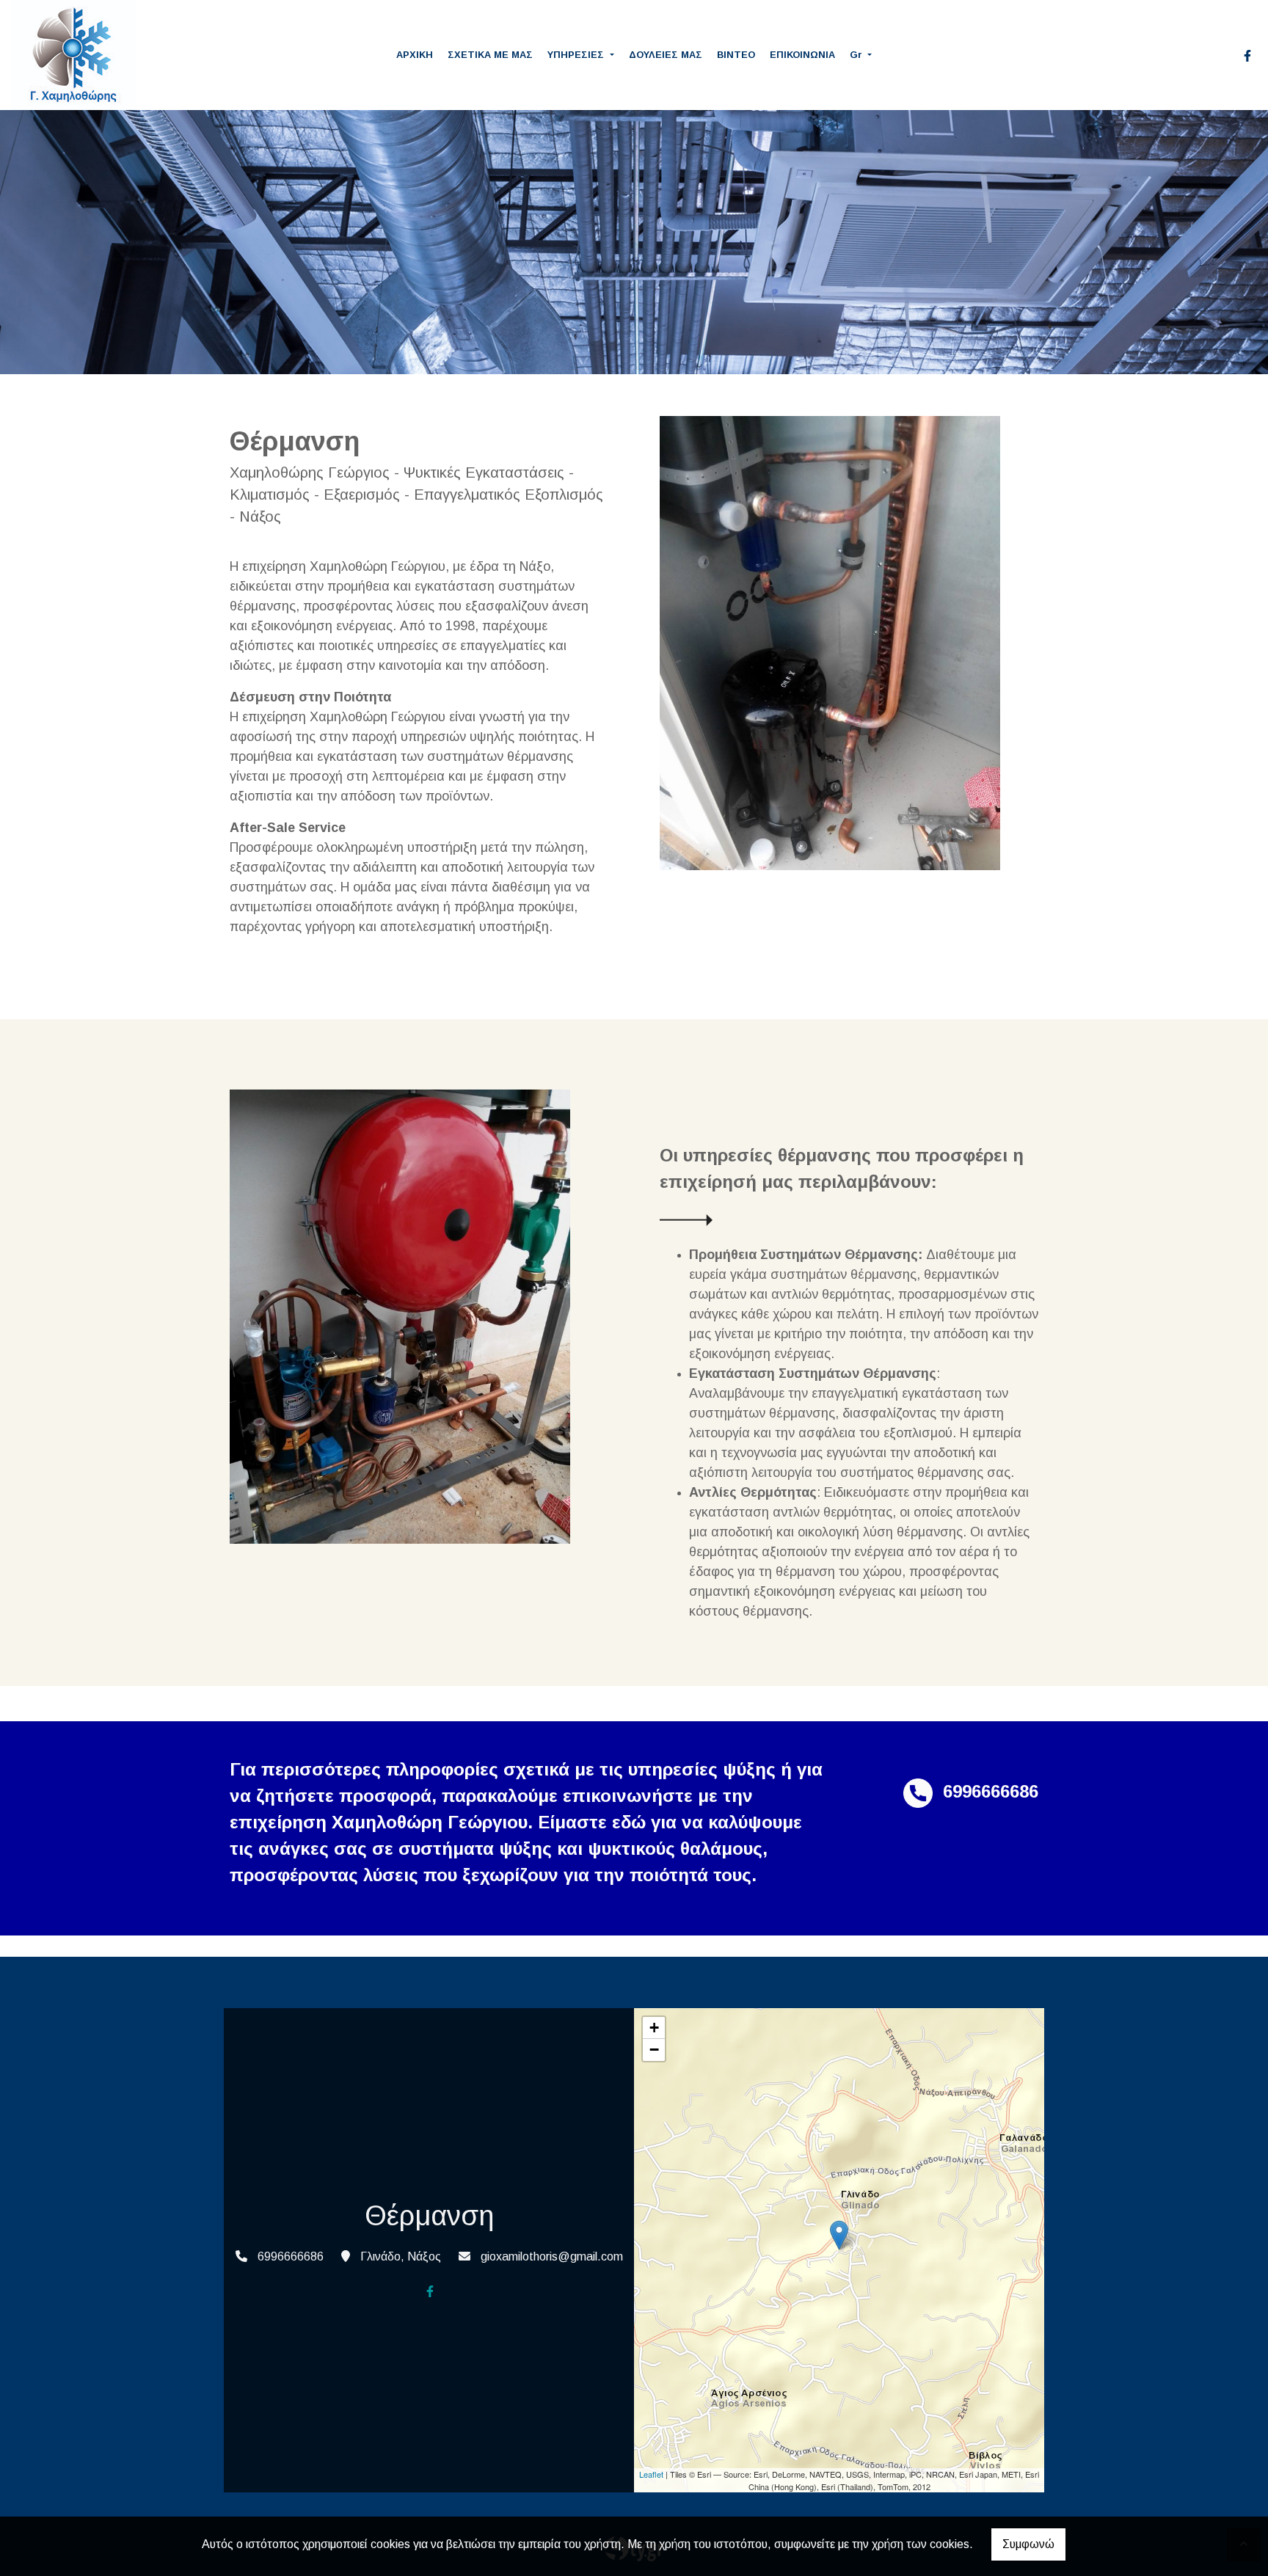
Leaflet (651, 2474)
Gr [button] (857, 55)
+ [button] (654, 2028)
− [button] (654, 2050)
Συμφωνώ (1028, 2544)
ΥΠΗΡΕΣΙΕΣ (577, 55)
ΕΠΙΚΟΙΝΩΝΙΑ (802, 55)
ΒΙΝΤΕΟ (736, 55)
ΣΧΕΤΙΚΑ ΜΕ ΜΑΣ (490, 55)
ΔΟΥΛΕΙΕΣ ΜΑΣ (666, 55)
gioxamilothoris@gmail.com (552, 2256)
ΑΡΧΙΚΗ (415, 55)
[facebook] (1247, 56)
